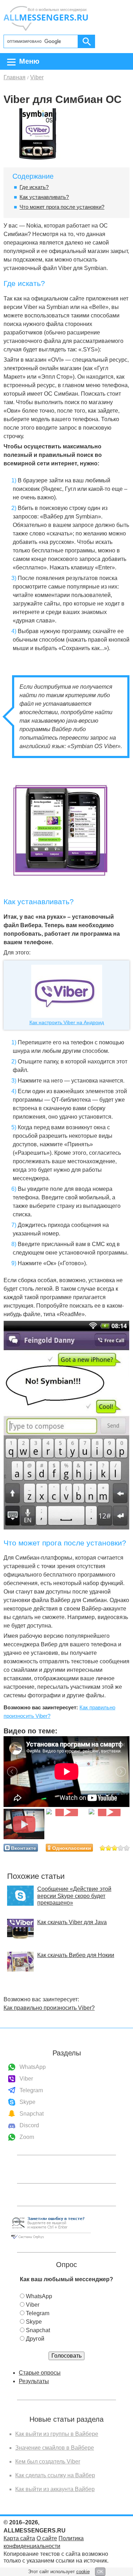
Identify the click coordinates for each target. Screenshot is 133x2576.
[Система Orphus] (51, 2239)
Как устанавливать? (44, 197)
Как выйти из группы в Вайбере (57, 2434)
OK (100, 2572)
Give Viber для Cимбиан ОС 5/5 (127, 1848)
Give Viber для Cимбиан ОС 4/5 (121, 1848)
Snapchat (32, 2114)
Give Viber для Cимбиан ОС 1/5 (103, 1848)
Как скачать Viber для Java (72, 1922)
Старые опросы (40, 2373)
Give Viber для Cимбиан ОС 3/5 (115, 1848)
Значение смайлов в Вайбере (55, 2448)
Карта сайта (19, 2538)
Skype (27, 2102)
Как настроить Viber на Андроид (67, 1022)
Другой (35, 2339)
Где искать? (34, 187)
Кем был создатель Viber (48, 2462)
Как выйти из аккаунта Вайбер (55, 2489)
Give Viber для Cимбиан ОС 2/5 (109, 1848)
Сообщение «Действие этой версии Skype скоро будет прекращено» (74, 1896)
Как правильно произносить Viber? (49, 2008)
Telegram (31, 2090)
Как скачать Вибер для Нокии (76, 1955)
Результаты (34, 2381)
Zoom (27, 2137)
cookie (83, 2572)
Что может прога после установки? (62, 207)
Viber (26, 2079)
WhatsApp (33, 2067)
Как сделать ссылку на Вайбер (55, 2475)
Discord (29, 2125)
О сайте (47, 2538)
